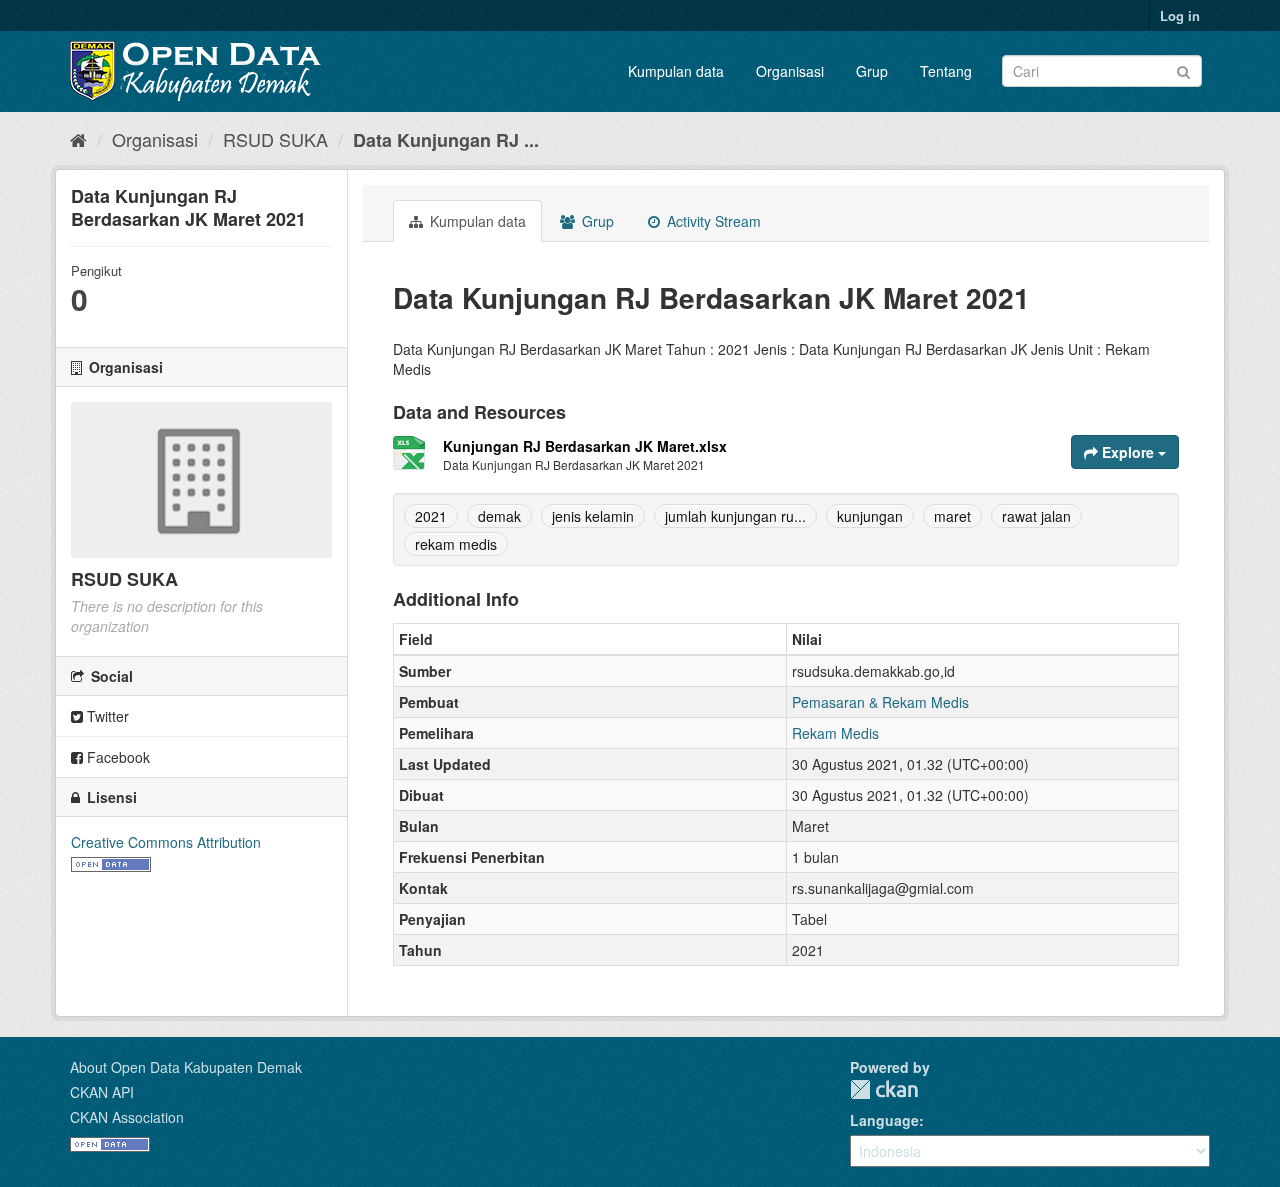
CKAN (884, 1089)
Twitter (106, 716)
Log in (1180, 15)
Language (884, 1120)
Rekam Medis (835, 733)
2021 (431, 516)
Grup (872, 71)
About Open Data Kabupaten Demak (186, 1067)
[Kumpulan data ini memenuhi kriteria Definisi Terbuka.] (111, 862)
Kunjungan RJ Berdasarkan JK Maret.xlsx (585, 446)
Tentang (946, 71)
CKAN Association (127, 1117)
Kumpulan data (676, 71)
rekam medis (456, 544)
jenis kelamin (593, 516)
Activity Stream (712, 221)
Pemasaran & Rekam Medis (880, 702)
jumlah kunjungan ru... (735, 516)
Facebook (116, 757)
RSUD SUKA (275, 139)
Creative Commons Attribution (166, 842)
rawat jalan (1036, 516)
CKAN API (102, 1092)
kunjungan (870, 516)
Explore (1128, 452)
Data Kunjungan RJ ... (446, 140)
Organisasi (790, 71)
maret (952, 516)
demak (499, 516)
